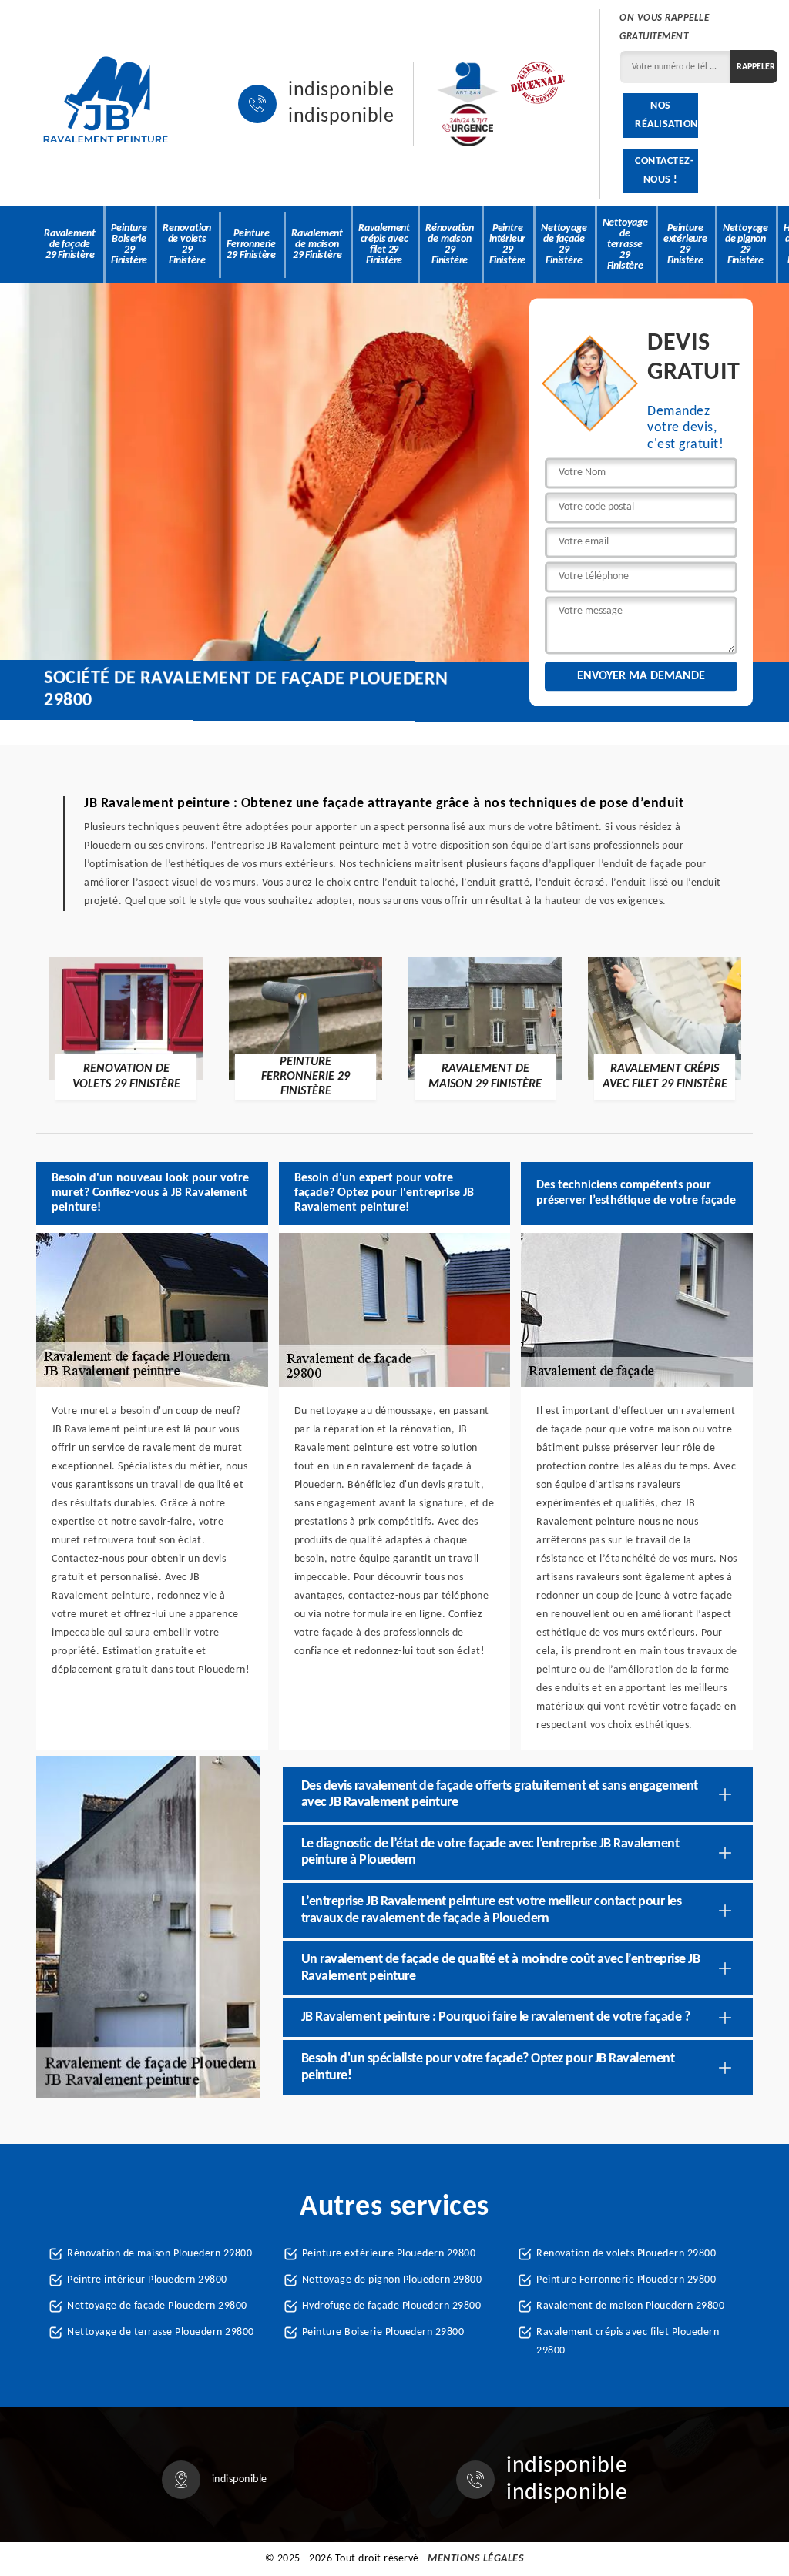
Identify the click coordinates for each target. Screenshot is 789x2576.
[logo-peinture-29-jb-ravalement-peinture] (106, 104)
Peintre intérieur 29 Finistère (507, 245)
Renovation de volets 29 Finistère (187, 245)
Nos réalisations (666, 115)
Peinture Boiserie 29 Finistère (129, 245)
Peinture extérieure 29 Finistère (685, 245)
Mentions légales (476, 2559)
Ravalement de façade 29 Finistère (70, 245)
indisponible (341, 91)
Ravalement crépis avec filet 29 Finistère (384, 245)
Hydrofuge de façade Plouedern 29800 (392, 2306)
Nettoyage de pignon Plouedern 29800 (392, 2280)
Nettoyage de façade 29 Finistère (564, 245)
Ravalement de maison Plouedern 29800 (630, 2306)
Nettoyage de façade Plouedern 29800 (157, 2306)
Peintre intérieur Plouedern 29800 (147, 2280)
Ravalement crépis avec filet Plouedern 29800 (628, 2342)
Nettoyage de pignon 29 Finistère (745, 245)
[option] (126, 1028)
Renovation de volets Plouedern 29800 (626, 2254)
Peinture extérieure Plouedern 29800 (389, 2254)
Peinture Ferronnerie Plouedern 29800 (626, 2280)
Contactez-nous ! (664, 171)
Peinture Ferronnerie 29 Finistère (251, 245)
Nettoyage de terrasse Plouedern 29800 (161, 2332)
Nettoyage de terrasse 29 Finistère (625, 245)
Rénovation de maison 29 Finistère (450, 245)
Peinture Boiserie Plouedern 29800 (383, 2332)
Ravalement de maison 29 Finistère (317, 245)
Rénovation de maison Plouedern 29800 (159, 2254)
